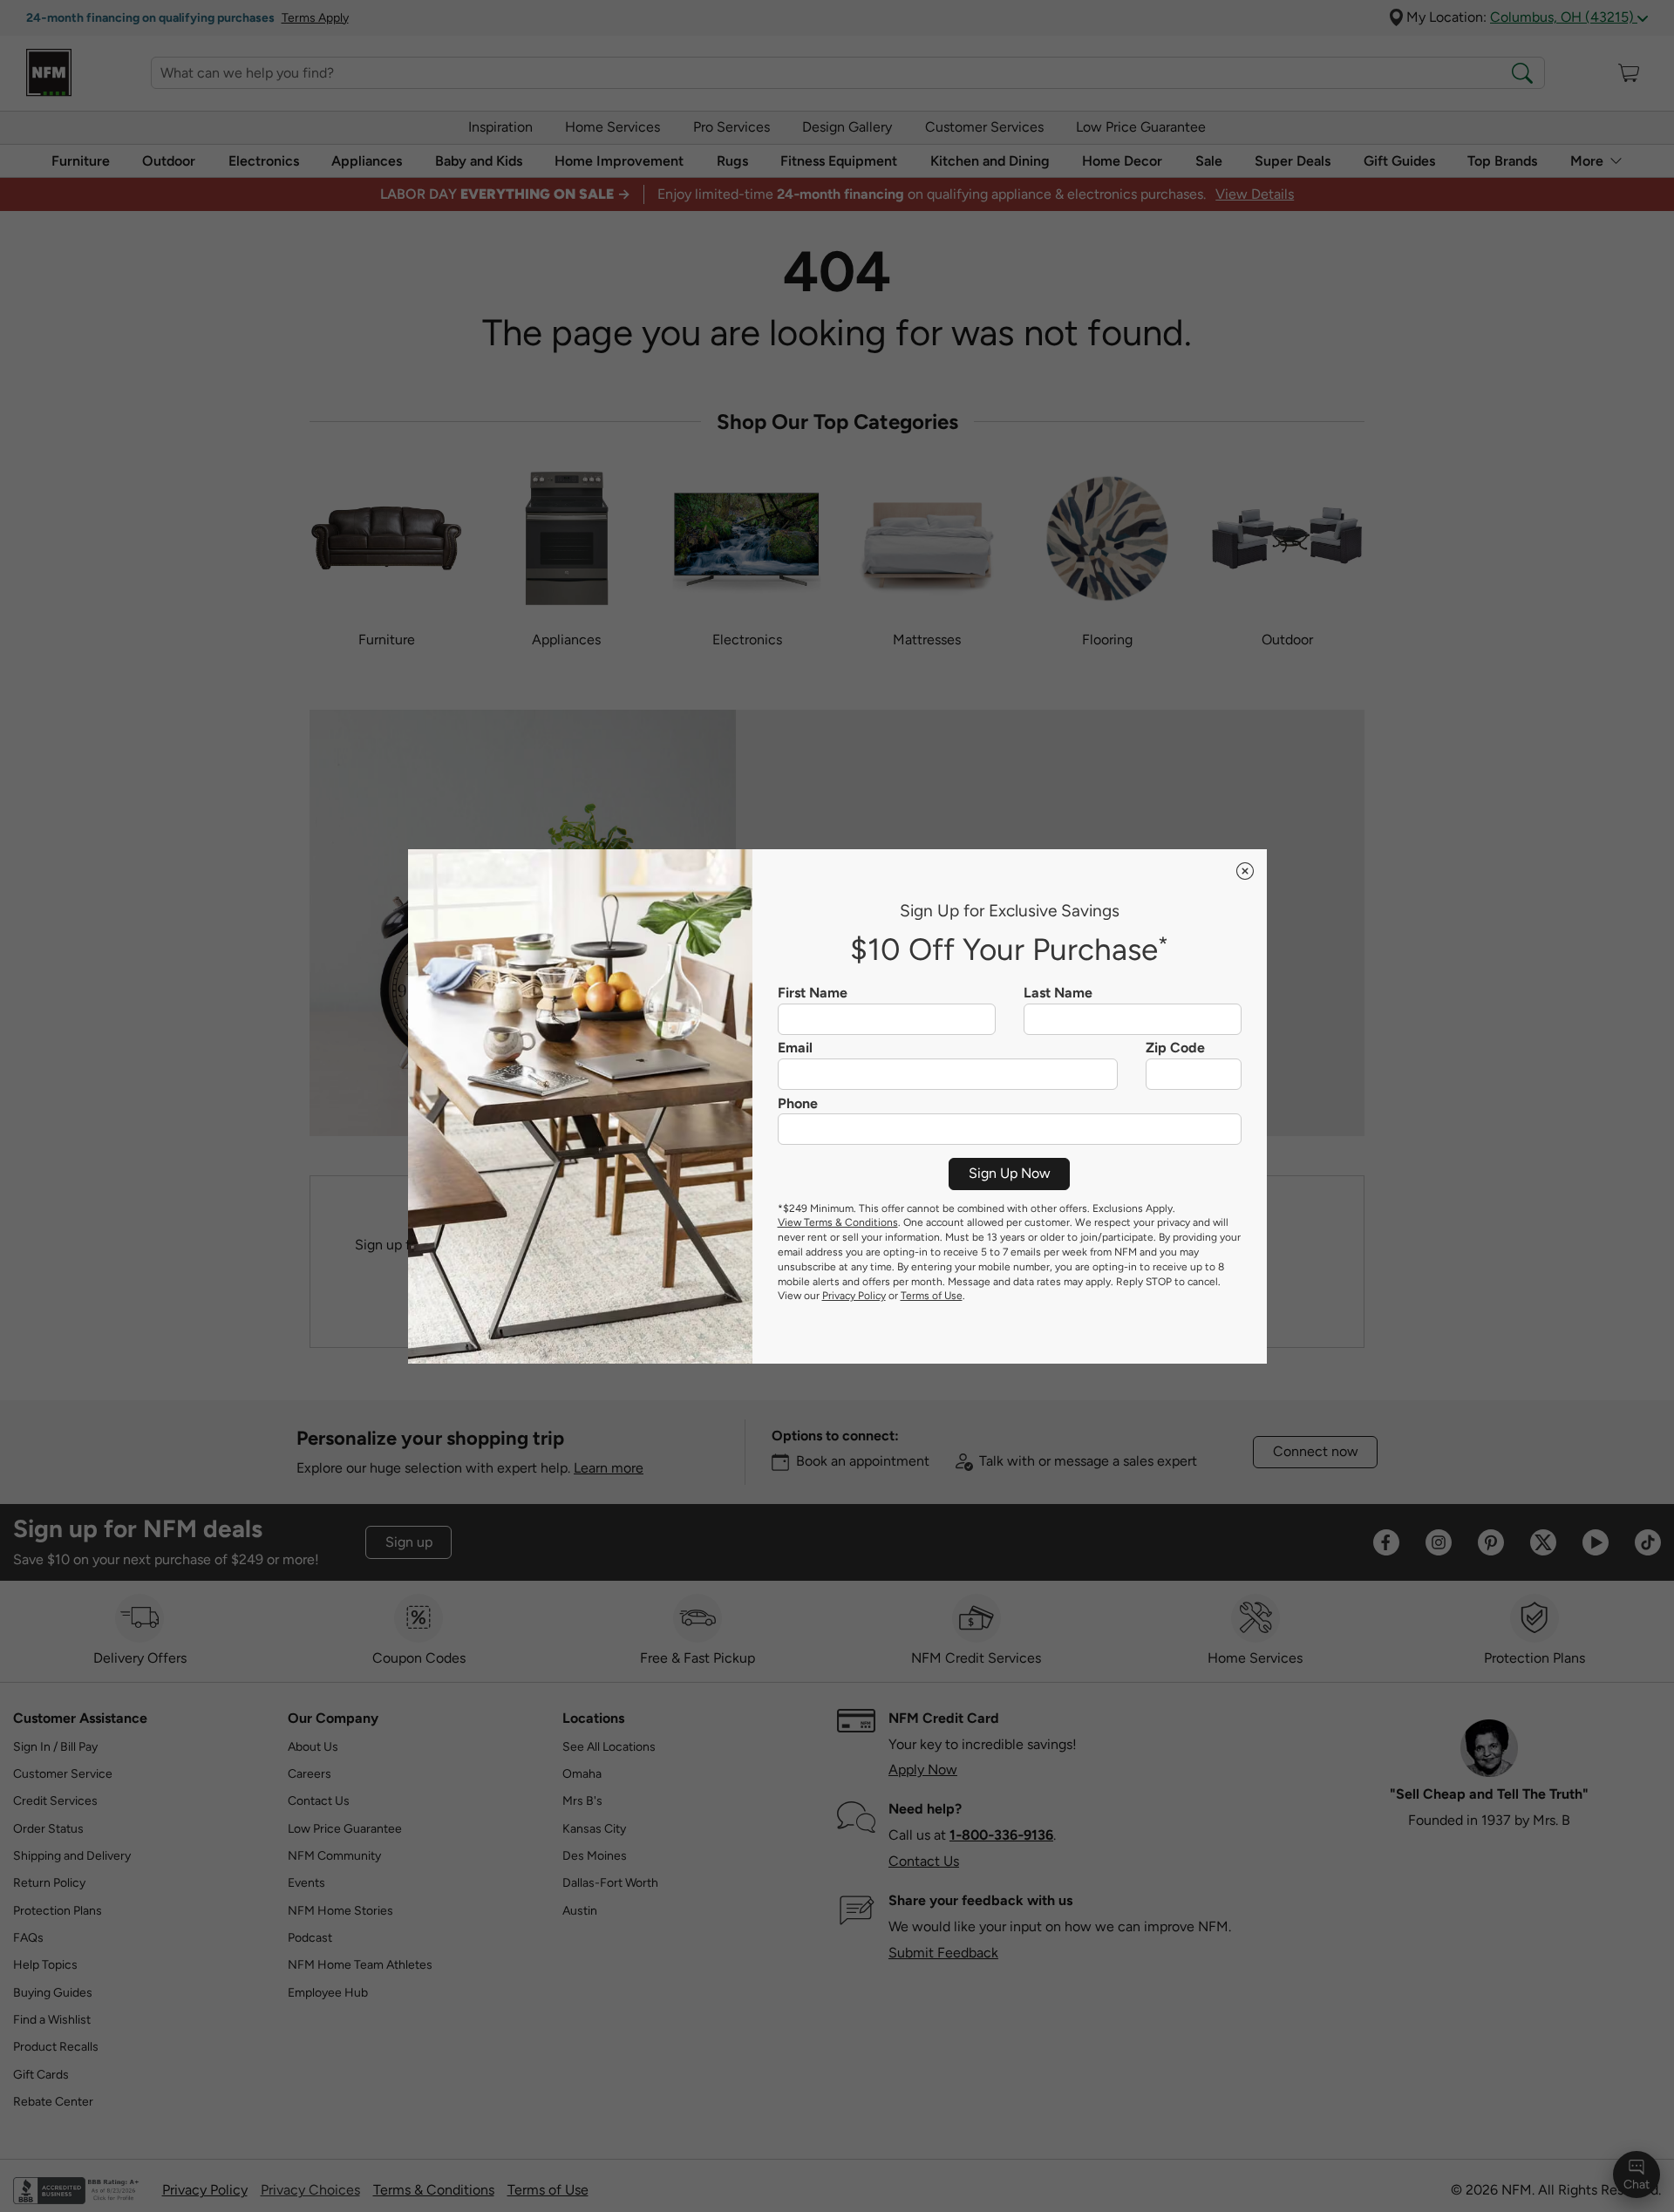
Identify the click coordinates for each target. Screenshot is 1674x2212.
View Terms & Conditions (838, 1222)
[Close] (1245, 871)
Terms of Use (932, 1296)
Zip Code (1175, 1048)
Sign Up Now (1010, 1173)
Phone (798, 1104)
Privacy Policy (854, 1296)
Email (795, 1048)
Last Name (1058, 993)
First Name (813, 993)
